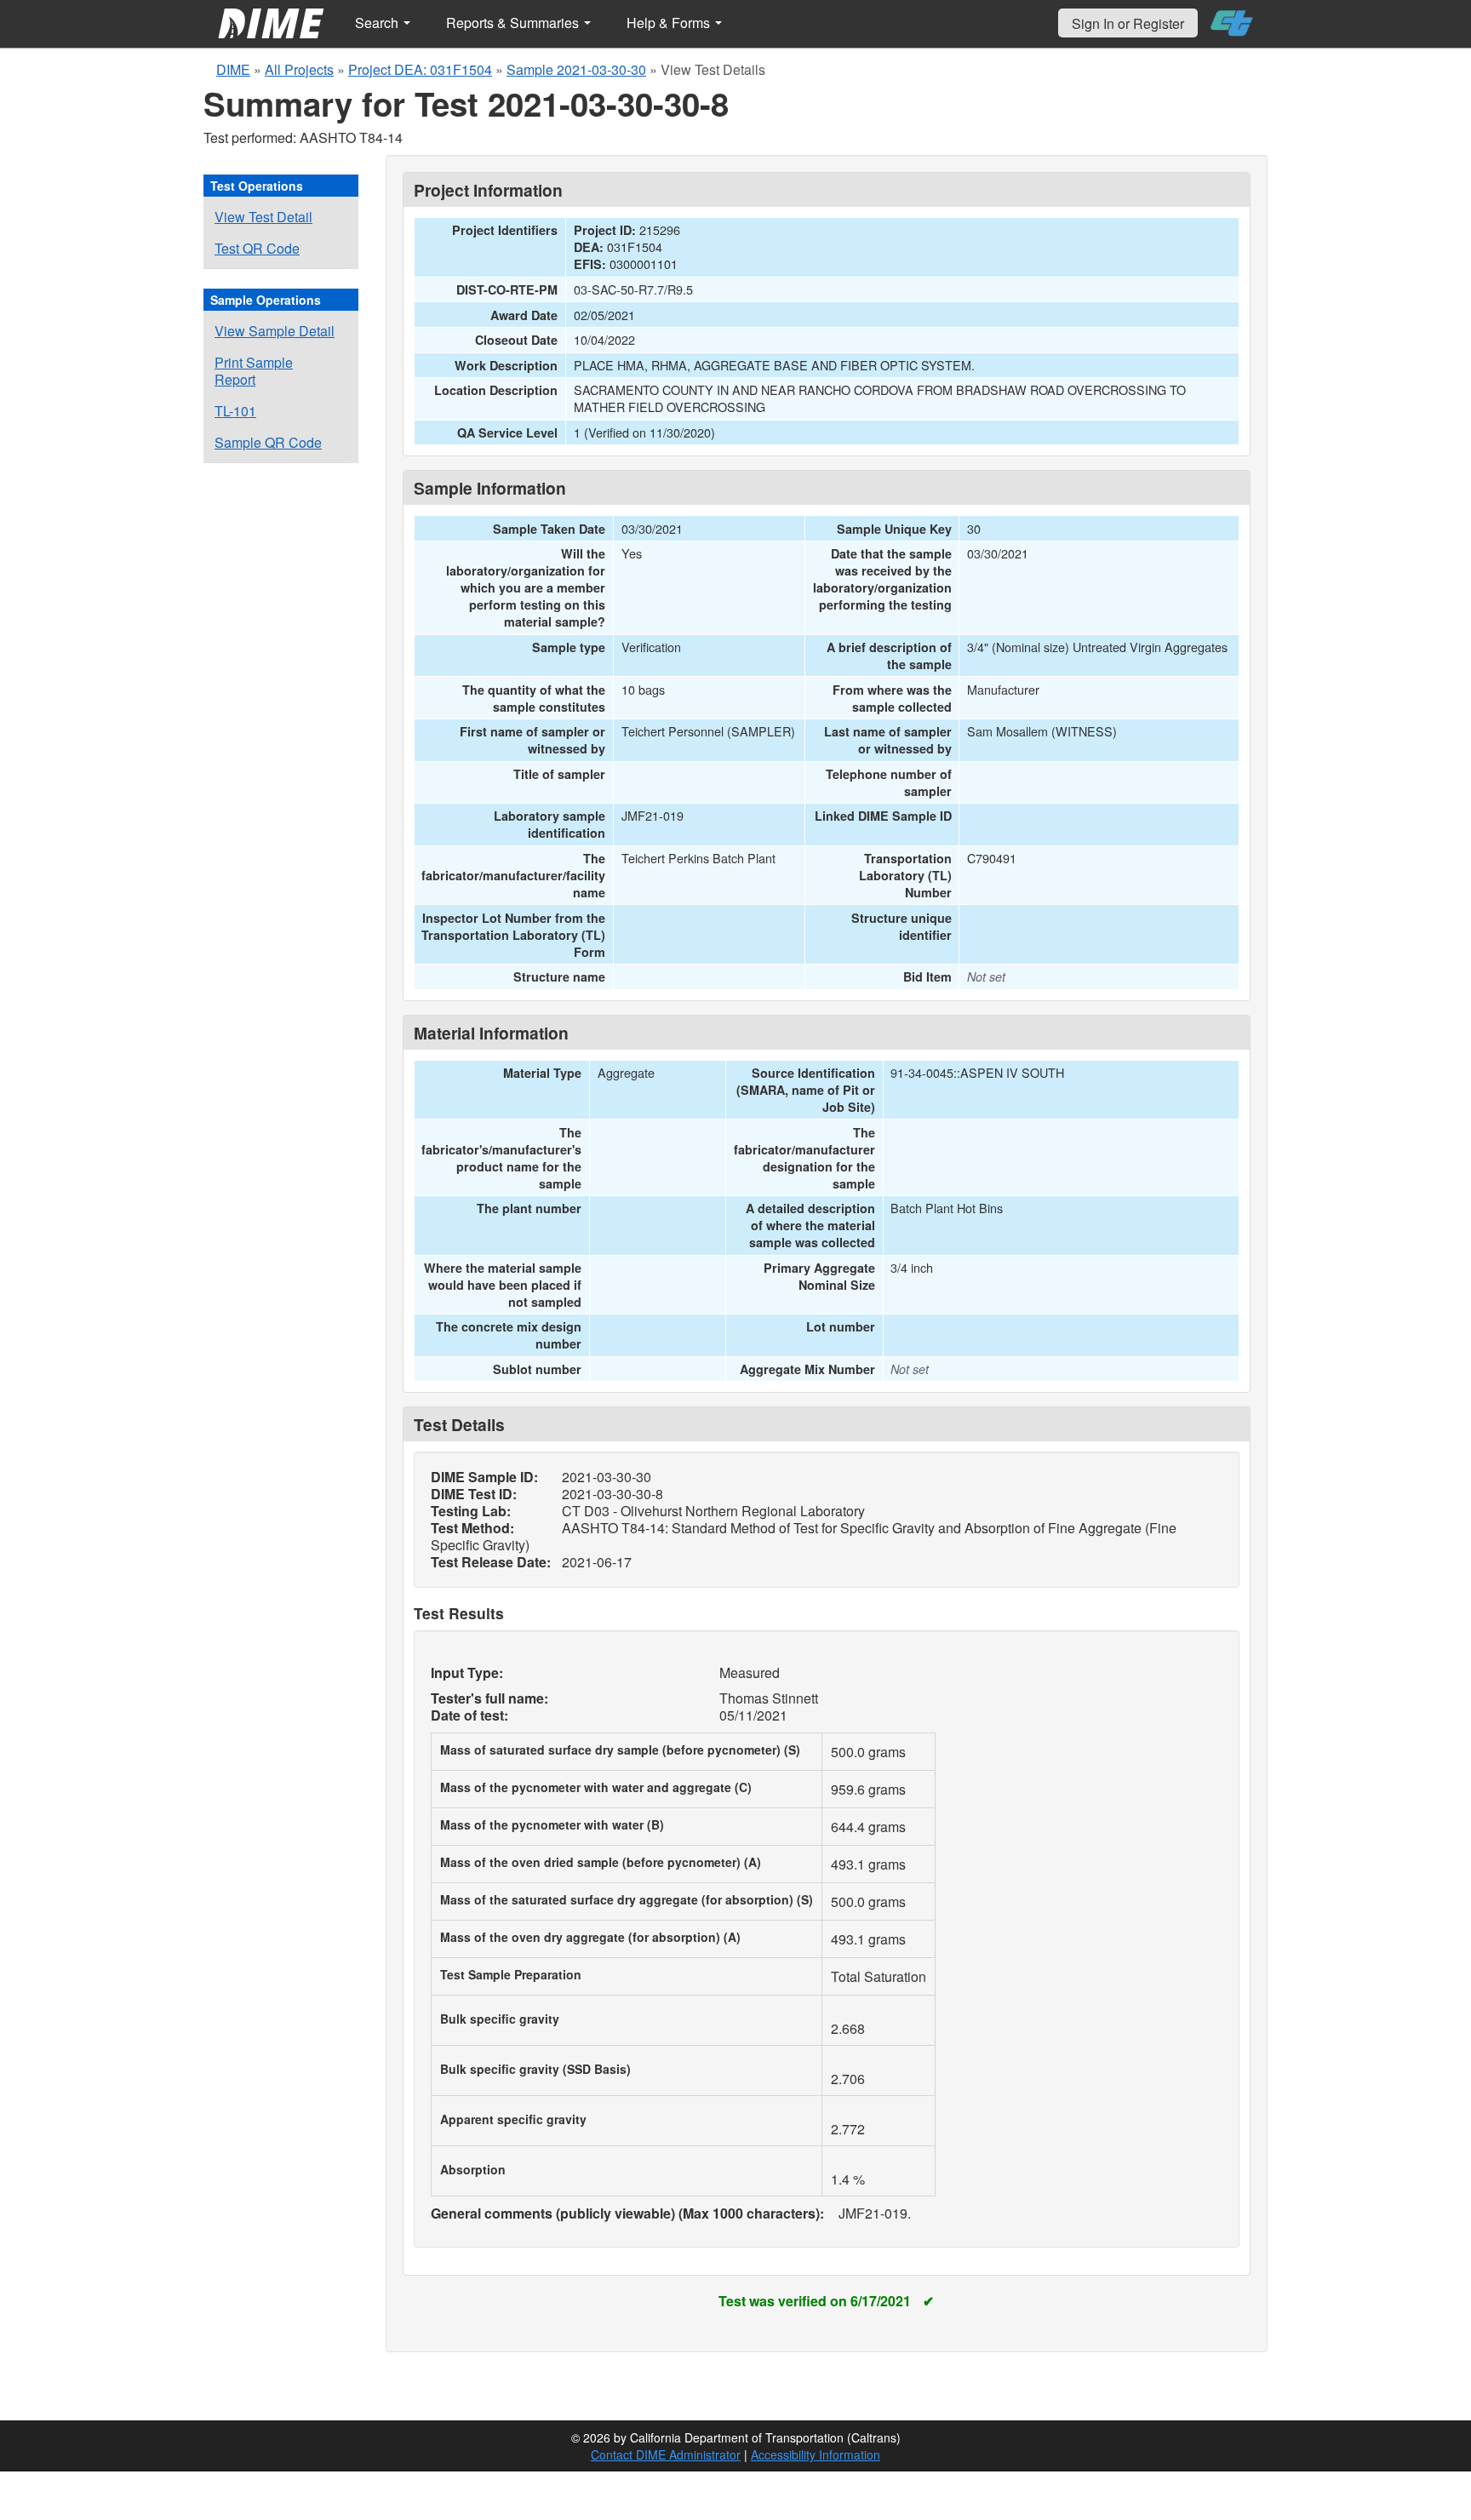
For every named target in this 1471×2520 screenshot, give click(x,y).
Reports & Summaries (514, 23)
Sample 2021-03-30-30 (576, 69)
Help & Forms (670, 23)
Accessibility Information (816, 2454)
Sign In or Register (1128, 23)
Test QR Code (257, 248)
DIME (233, 69)
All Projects (299, 69)
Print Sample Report (254, 371)
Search (378, 23)
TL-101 (235, 411)
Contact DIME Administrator (666, 2454)
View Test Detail (263, 217)
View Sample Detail (275, 331)
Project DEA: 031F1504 (420, 69)
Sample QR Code (268, 442)
